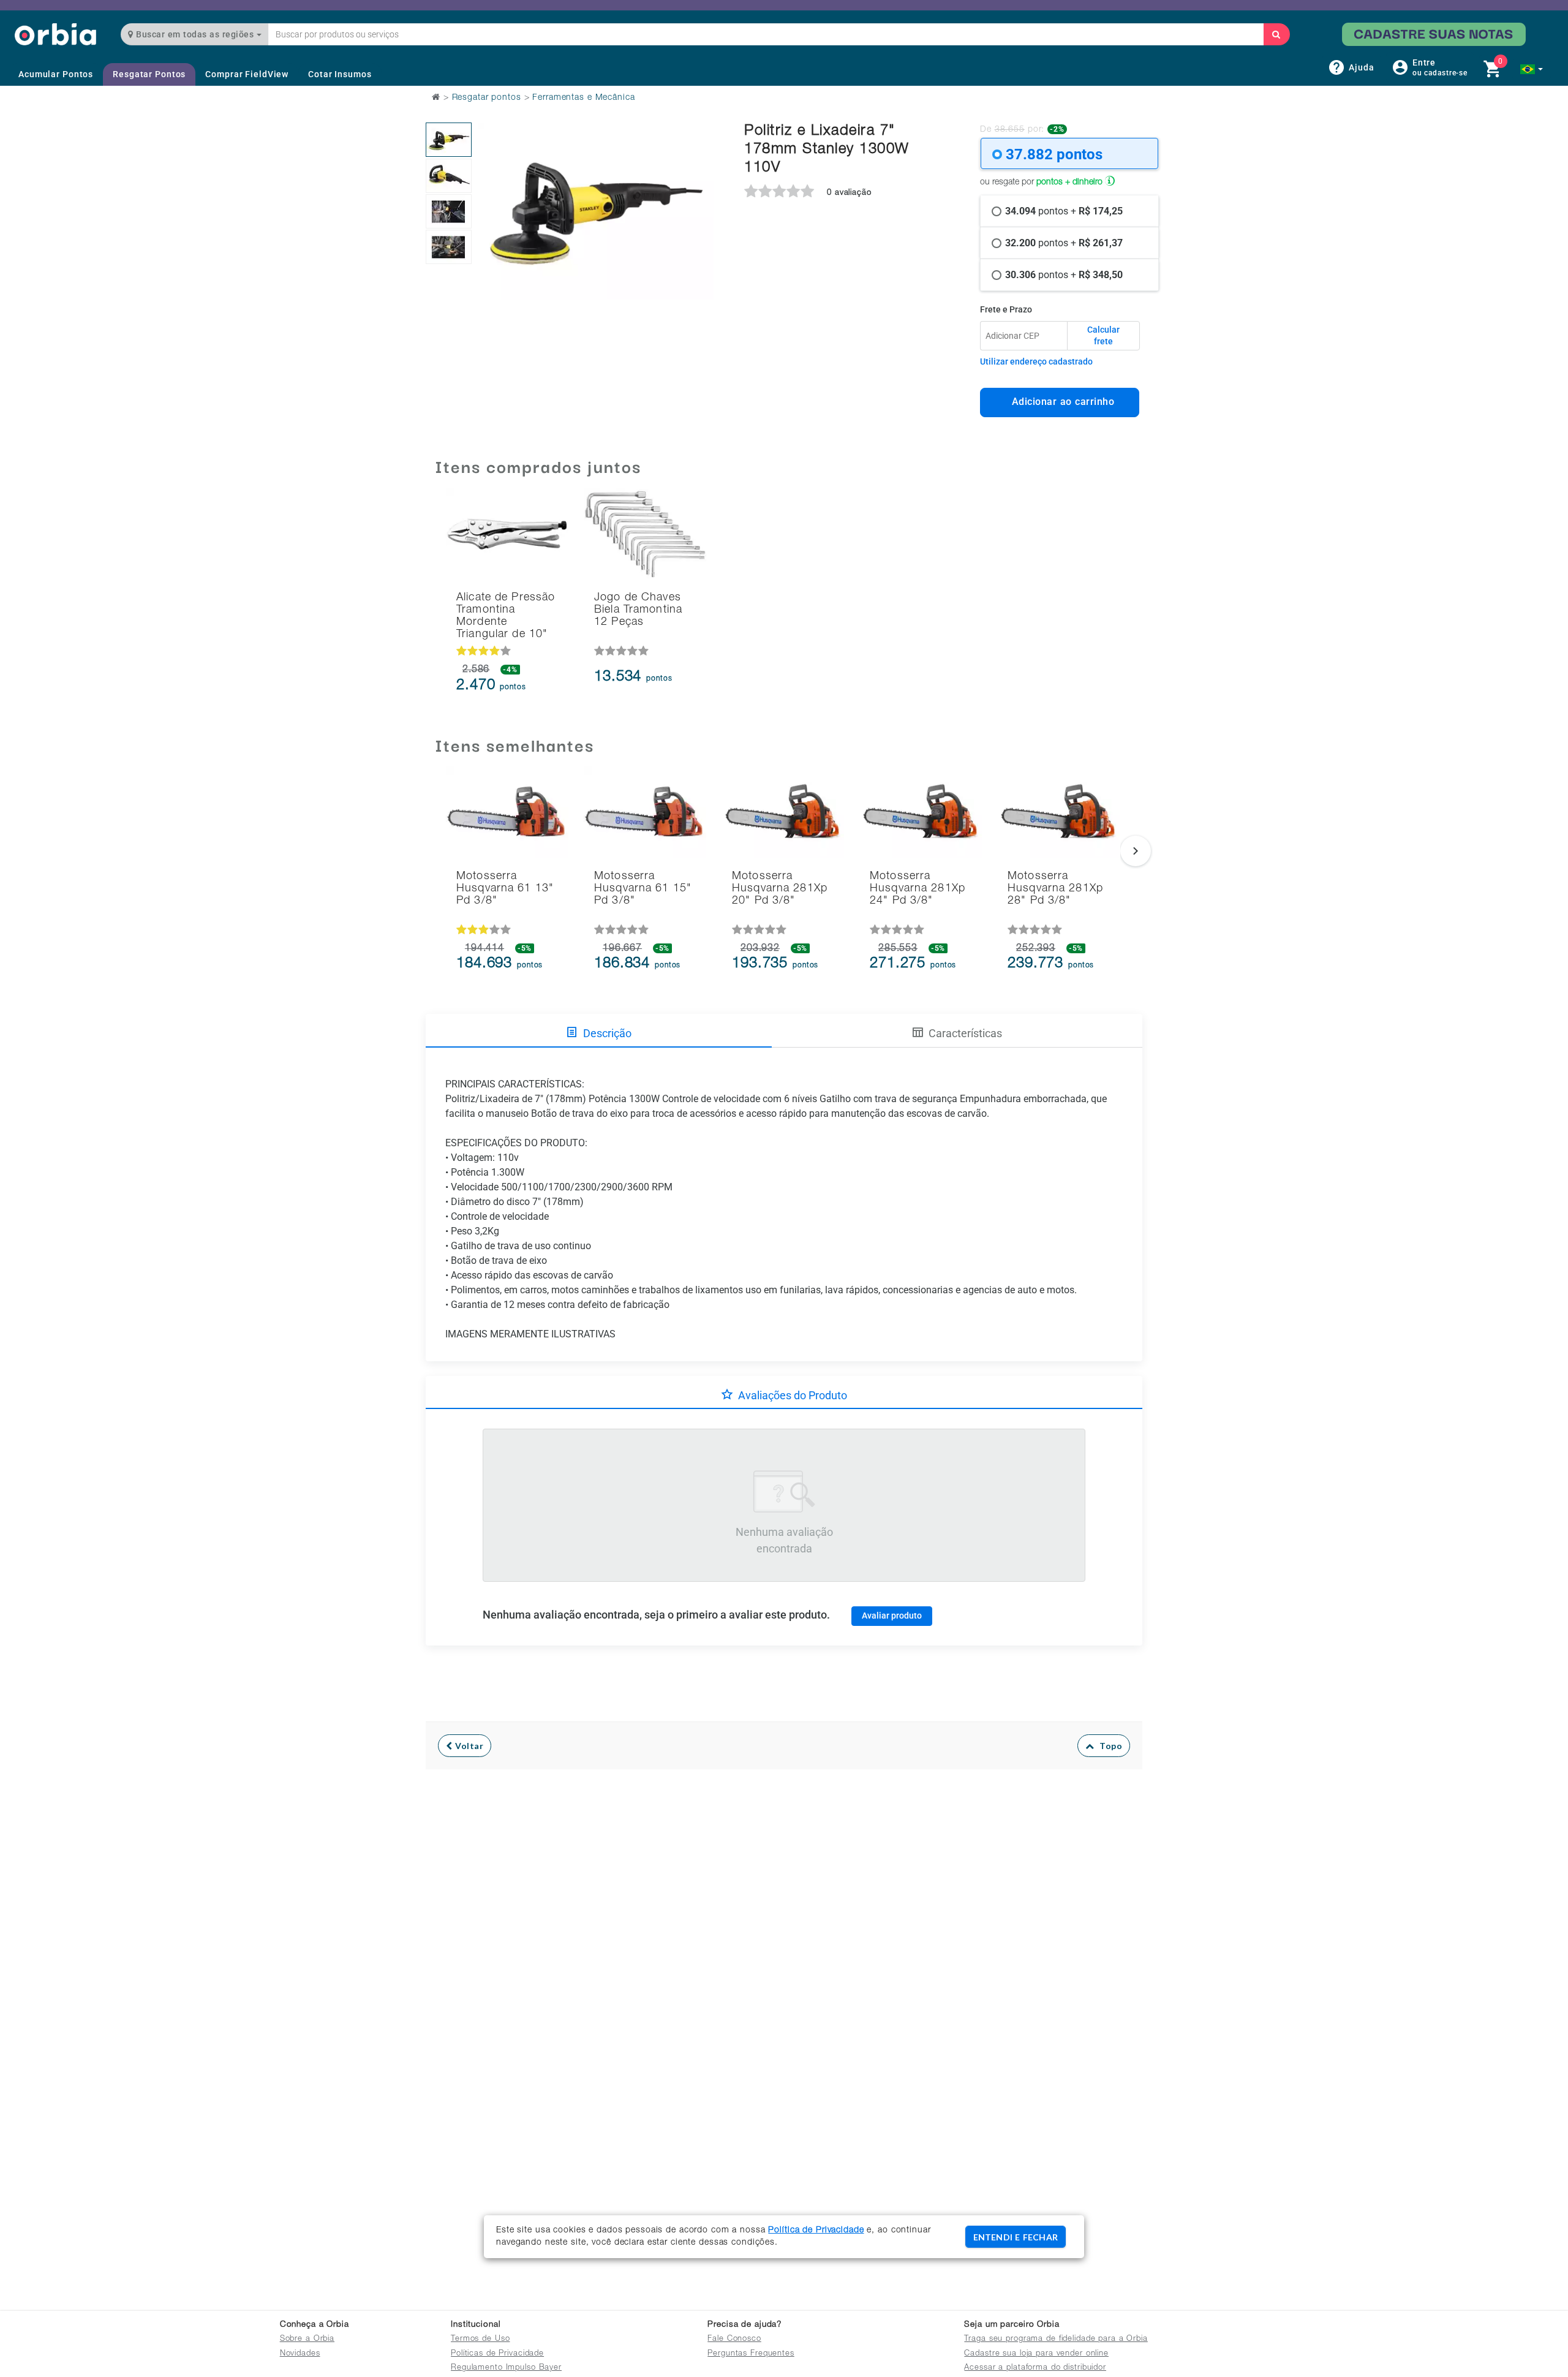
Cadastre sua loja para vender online (1036, 2354)
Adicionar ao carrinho (1060, 402)
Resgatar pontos (487, 98)
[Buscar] (1276, 34)
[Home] (55, 34)
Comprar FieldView (247, 74)
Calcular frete (1103, 336)
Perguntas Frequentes (751, 2354)
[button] (1532, 69)
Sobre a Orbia (307, 2339)
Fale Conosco (734, 2339)
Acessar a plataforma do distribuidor (1035, 2368)
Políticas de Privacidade (497, 2354)
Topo (1108, 1746)
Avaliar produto (892, 1616)
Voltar (468, 1746)
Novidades (300, 2354)
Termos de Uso (480, 2339)
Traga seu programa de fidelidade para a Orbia (1056, 2339)
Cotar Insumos (340, 74)
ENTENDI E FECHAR (1016, 2237)
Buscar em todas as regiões (195, 34)
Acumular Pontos (56, 74)
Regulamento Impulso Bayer (506, 2368)
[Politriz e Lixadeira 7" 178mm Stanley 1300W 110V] (449, 140)
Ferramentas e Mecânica (583, 98)
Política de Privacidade (816, 2231)
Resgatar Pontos (149, 74)
